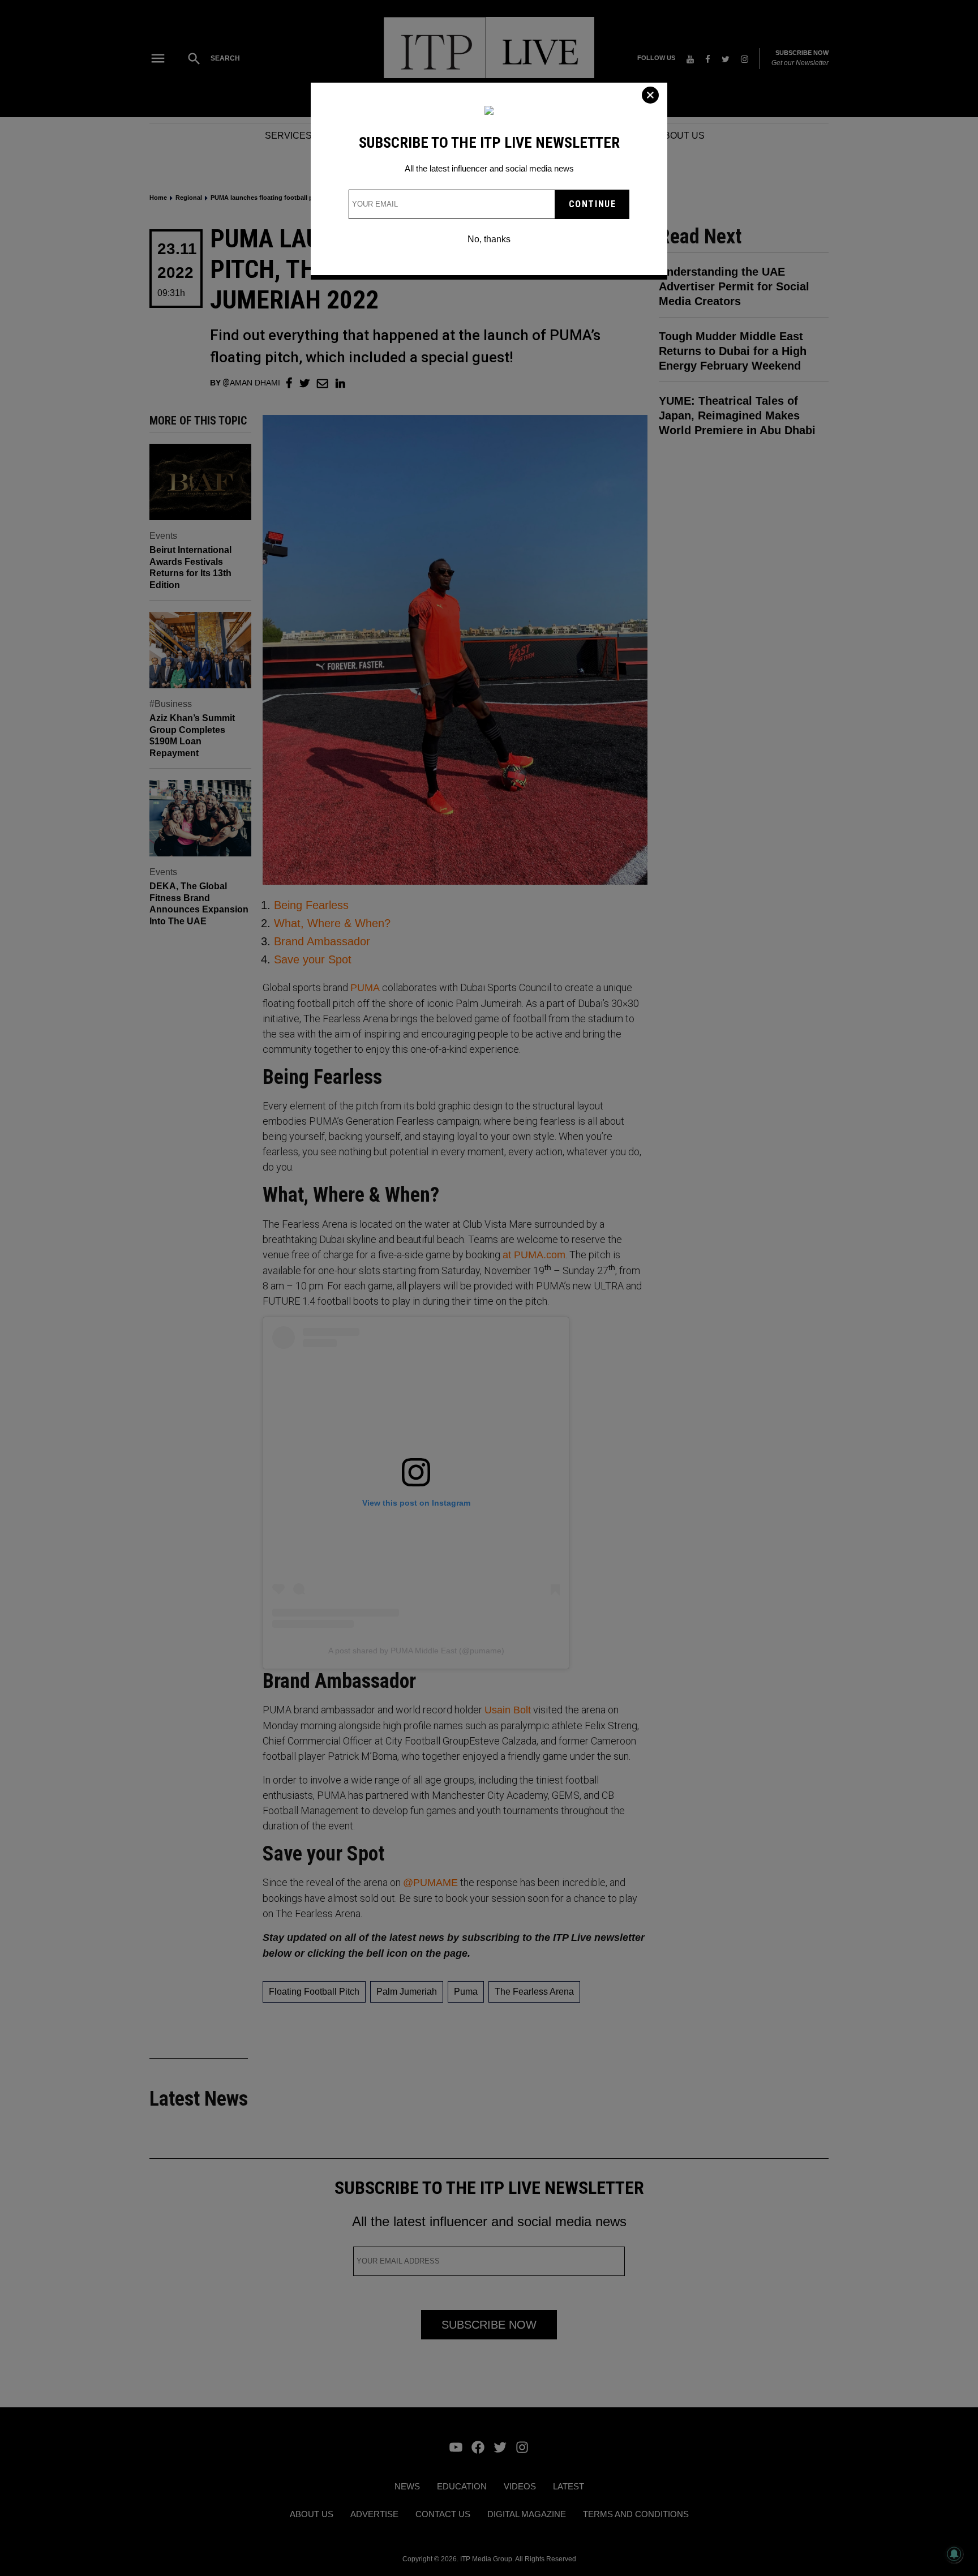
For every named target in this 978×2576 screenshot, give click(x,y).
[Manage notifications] (954, 2554)
